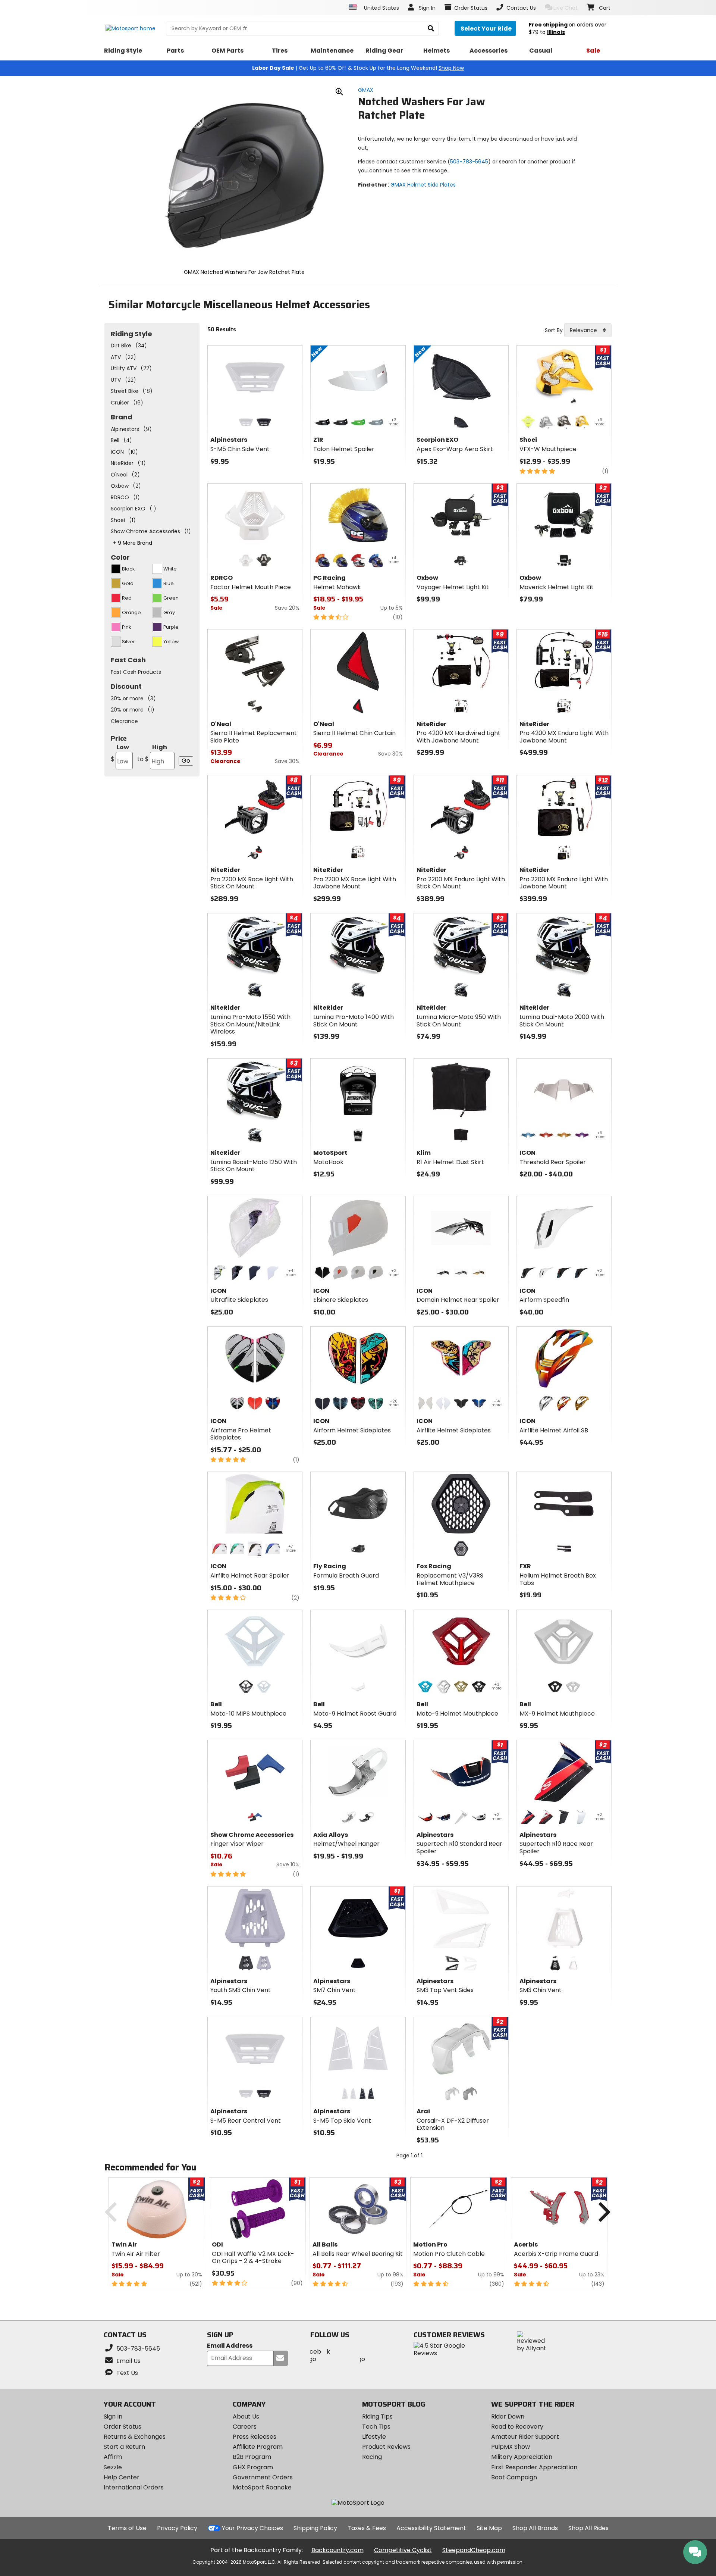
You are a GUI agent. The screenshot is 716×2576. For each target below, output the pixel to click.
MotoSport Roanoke (262, 2487)
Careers (245, 2427)
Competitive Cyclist (403, 2550)
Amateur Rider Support (525, 2437)
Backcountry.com (337, 2550)
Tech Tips (376, 2427)
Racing (372, 2457)
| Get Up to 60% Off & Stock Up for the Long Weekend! (358, 68)
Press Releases (255, 2437)
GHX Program (253, 2467)
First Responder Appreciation (534, 2467)
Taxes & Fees (367, 2528)
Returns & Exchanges (135, 2437)
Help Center (122, 2477)
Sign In (113, 2416)
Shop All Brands (535, 2528)
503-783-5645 (469, 162)
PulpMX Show (511, 2447)
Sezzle (113, 2467)
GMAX (366, 90)
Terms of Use (127, 2528)
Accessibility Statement (431, 2528)
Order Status (123, 2427)
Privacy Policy (177, 2528)
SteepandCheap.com (474, 2550)
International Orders (134, 2487)
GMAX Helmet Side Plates (423, 185)
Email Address (230, 2346)
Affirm (113, 2457)
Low (120, 753)
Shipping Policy (315, 2528)
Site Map (489, 2528)
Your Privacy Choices (252, 2528)
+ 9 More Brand (133, 543)
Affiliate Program (258, 2447)
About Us (246, 2416)
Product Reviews (386, 2447)
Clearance (124, 721)
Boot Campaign (514, 2477)
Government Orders (263, 2477)
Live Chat (566, 8)
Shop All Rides (588, 2528)
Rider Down (508, 2416)
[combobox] (588, 330)
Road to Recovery (517, 2427)
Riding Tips (377, 2416)
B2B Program (252, 2457)
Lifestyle (374, 2437)
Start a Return (124, 2447)
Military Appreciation (522, 2457)
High (152, 753)
